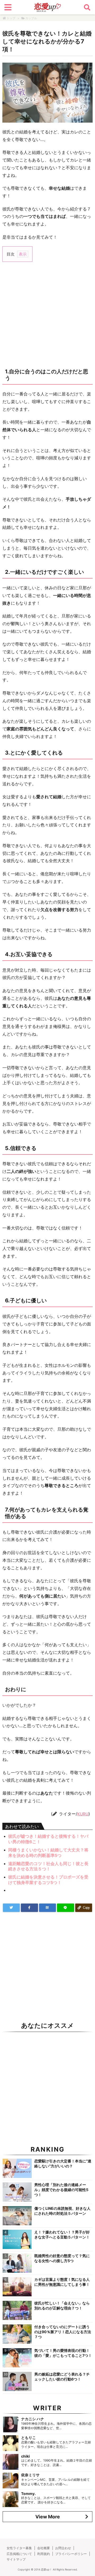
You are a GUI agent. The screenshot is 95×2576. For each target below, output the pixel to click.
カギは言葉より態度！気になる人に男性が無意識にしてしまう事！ (62, 2282)
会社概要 (44, 2548)
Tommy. (28, 2494)
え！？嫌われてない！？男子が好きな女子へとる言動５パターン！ (62, 2234)
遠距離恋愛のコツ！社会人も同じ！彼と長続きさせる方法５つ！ (48, 1866)
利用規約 (44, 2554)
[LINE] (65, 1908)
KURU (83, 1814)
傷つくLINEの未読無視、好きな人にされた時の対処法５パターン (62, 2211)
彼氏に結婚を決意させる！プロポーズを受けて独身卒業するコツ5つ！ (48, 1880)
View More (48, 2517)
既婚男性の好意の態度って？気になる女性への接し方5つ (62, 2258)
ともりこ (28, 2437)
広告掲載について (19, 2554)
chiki (25, 2456)
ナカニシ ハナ (33, 2419)
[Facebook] (29, 1908)
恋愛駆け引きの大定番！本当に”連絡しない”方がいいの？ (63, 2163)
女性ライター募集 (19, 2548)
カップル (31, 18)
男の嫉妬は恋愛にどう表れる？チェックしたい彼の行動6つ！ (62, 2377)
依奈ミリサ (30, 2475)
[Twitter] (11, 1908)
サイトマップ (16, 2559)
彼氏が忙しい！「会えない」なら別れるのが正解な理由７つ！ (62, 2306)
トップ (11, 18)
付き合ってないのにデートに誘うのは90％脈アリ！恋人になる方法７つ (63, 2332)
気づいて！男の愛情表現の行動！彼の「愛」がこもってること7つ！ (63, 2353)
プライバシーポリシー (71, 2554)
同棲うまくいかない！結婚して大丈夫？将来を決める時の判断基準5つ (48, 1853)
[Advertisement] (47, 314)
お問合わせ (63, 2548)
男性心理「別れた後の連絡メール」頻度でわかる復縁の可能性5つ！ (61, 2190)
